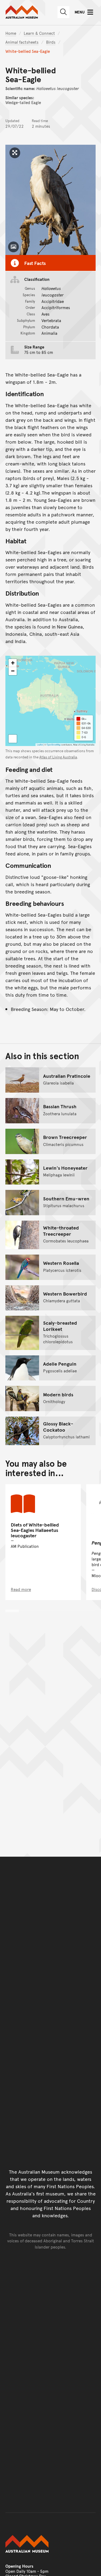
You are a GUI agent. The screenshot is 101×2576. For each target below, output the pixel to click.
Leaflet (40, 745)
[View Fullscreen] (13, 739)
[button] (13, 663)
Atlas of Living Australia (58, 757)
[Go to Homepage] (50, 2544)
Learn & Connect (39, 33)
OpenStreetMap (54, 745)
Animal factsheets (22, 42)
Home (11, 33)
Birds (51, 42)
